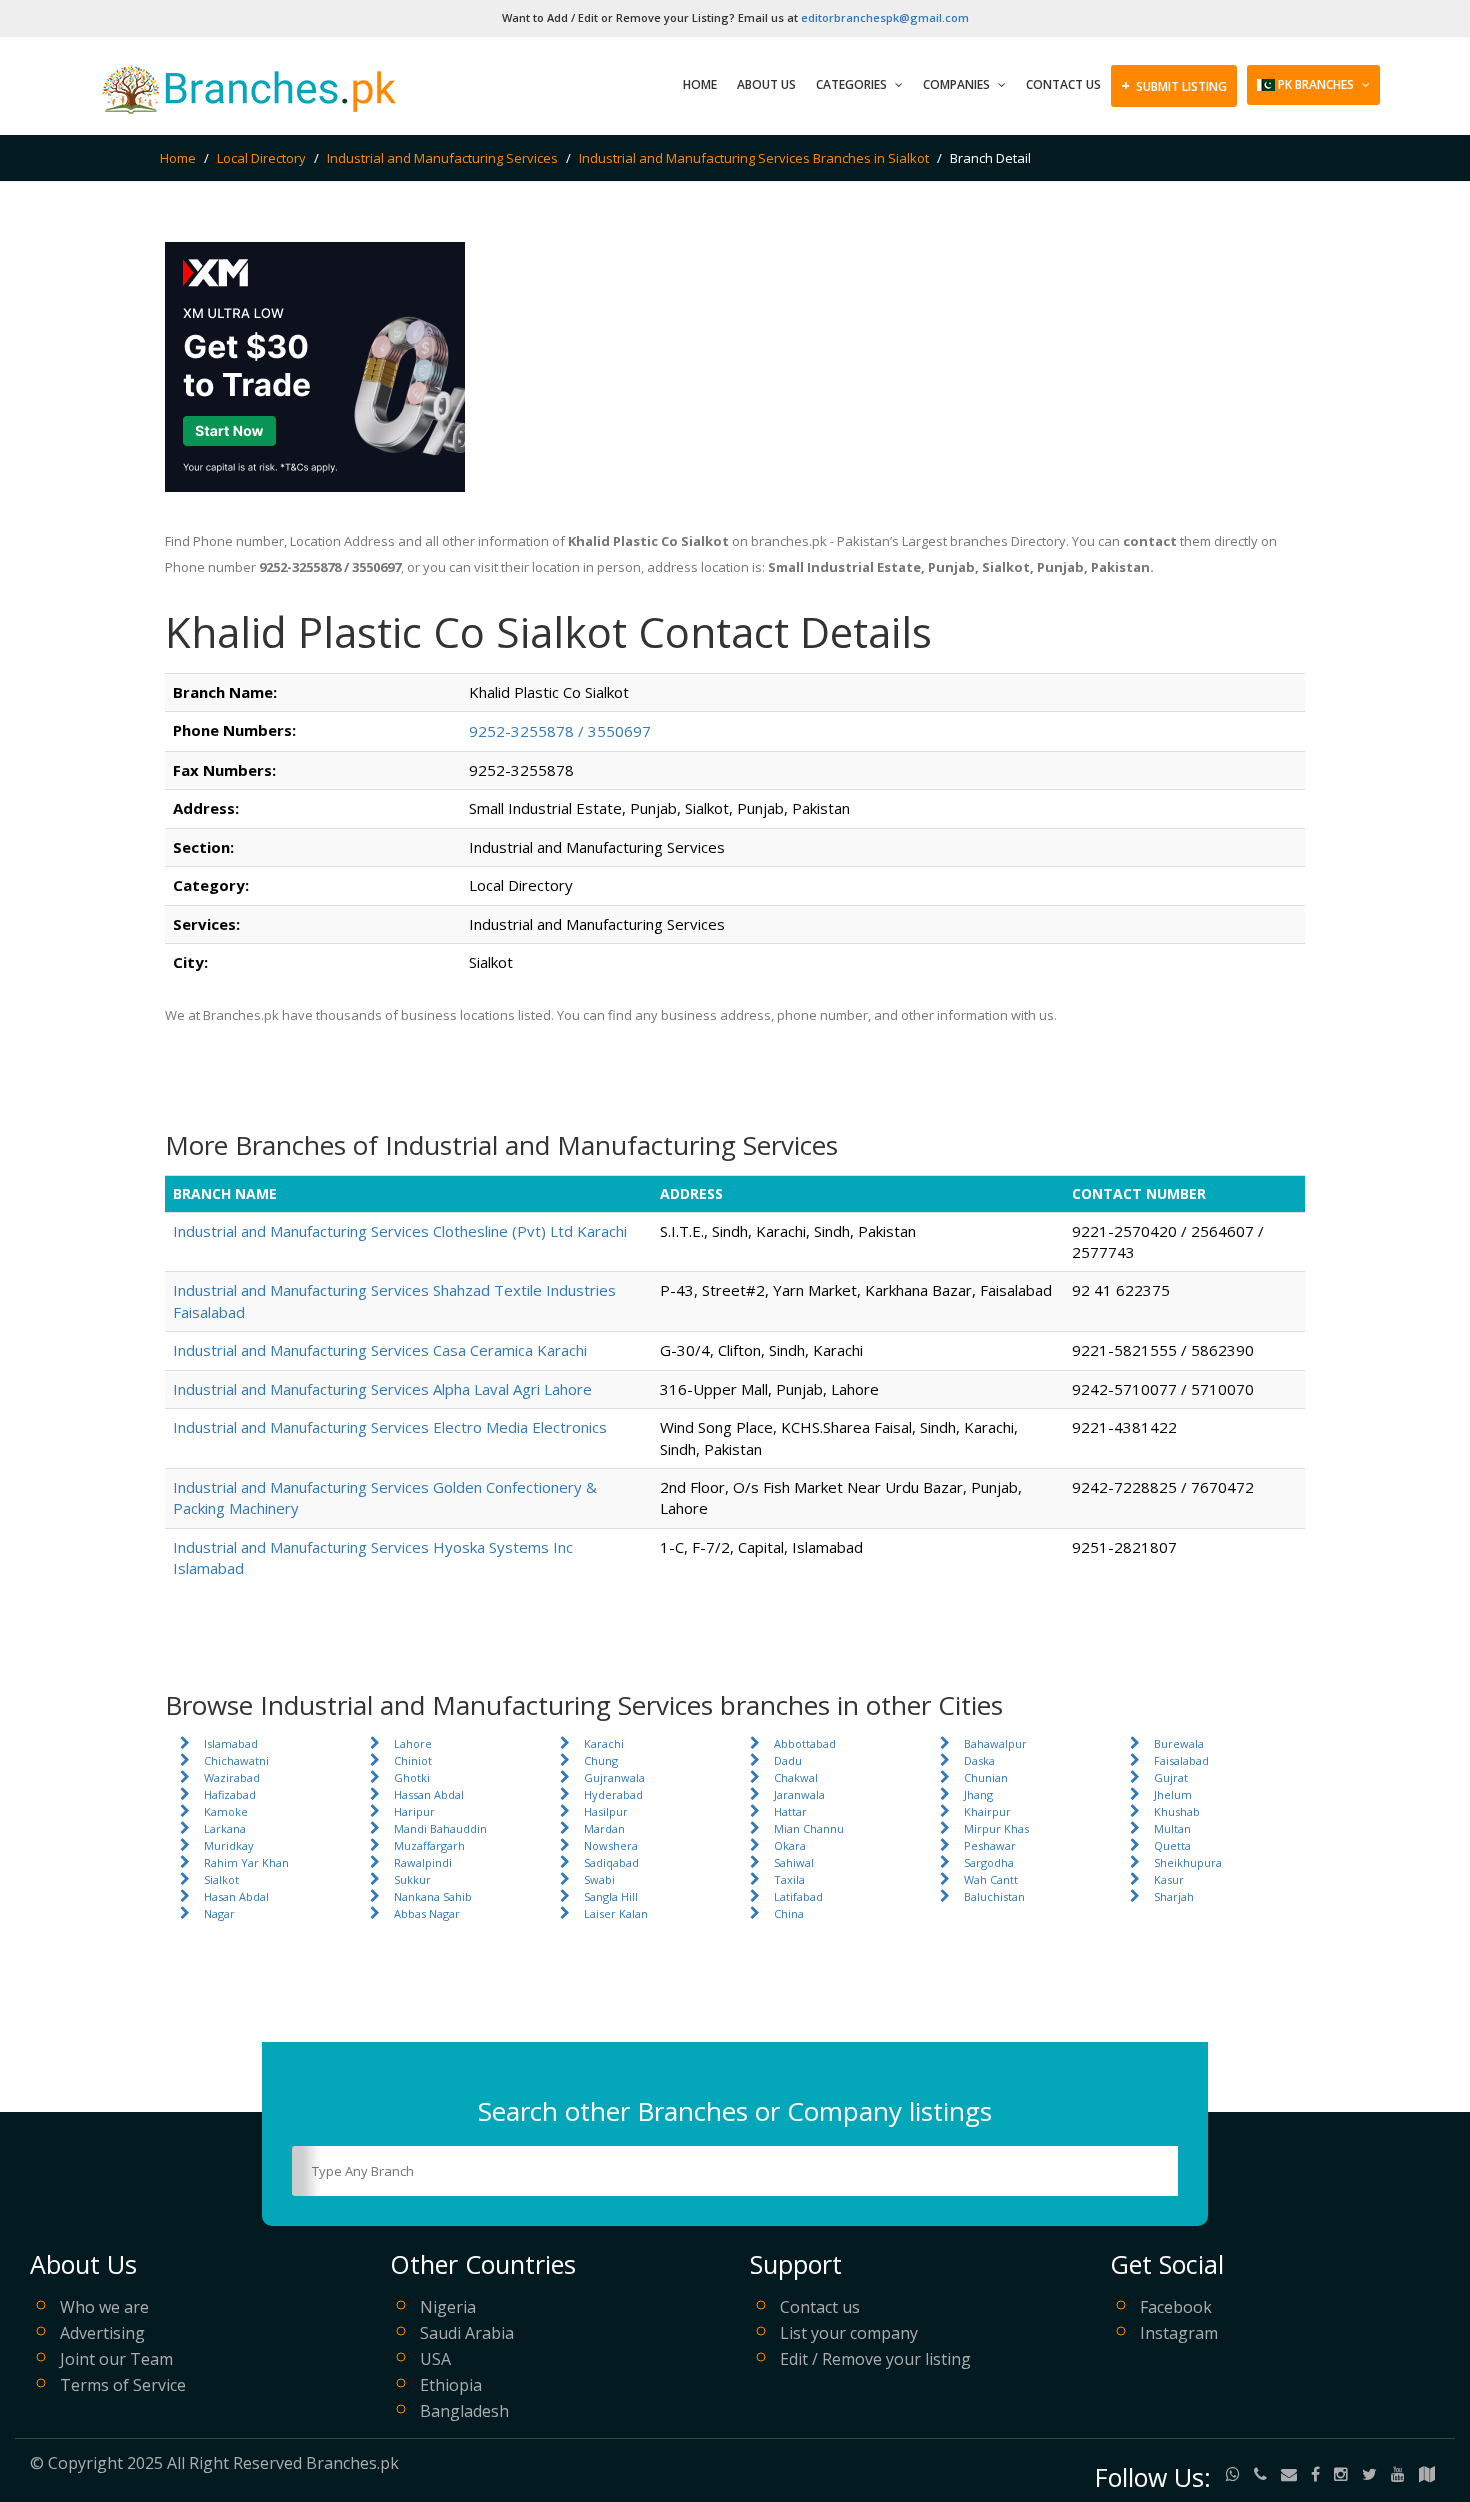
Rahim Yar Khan (246, 1862)
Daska (979, 1760)
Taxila (789, 1879)
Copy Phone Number (720, 730)
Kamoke (226, 1811)
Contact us (820, 2307)
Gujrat (1171, 1777)
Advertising (102, 2333)
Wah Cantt (991, 1879)
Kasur (1169, 1879)
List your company (849, 2333)
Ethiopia (451, 2385)
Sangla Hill (611, 1896)
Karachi (604, 1743)
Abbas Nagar (427, 1913)
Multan (1172, 1828)
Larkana (225, 1828)
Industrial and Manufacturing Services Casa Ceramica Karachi (380, 1350)
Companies (958, 84)
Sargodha (989, 1862)
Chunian (986, 1777)
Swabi (599, 1879)
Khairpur (987, 1811)
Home (700, 84)
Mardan (604, 1828)
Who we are (104, 2307)
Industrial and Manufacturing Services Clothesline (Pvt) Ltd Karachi (400, 1231)
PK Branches (1316, 84)
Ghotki (412, 1777)
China (789, 1913)
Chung (601, 1760)
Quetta (1172, 1845)
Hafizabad (230, 1794)
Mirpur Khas (996, 1828)
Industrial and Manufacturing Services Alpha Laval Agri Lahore (382, 1389)
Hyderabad (613, 1794)
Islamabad (231, 1743)
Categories (853, 84)
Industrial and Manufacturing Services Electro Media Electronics (390, 1427)
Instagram (1179, 2333)
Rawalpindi (423, 1862)
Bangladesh (464, 2411)
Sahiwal (794, 1862)
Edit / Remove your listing (875, 2359)
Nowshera (611, 1845)
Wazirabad (232, 1777)
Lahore (413, 1743)
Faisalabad (1181, 1760)
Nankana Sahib (433, 1896)
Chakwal (796, 1777)
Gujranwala (614, 1777)
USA (435, 2359)
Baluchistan (994, 1896)
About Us (766, 84)
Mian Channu (809, 1828)
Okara (790, 1845)
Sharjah (1174, 1896)
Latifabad (798, 1896)
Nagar (219, 1913)
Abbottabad (805, 1743)
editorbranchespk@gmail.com (885, 17)
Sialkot (221, 1879)
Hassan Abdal (429, 1794)
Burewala (1179, 1743)
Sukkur (412, 1879)
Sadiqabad (611, 1862)
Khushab (1177, 1811)
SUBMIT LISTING (1174, 85)
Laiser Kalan (616, 1913)
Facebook (1176, 2307)
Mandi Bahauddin (440, 1828)
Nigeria (448, 2307)
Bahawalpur (995, 1743)
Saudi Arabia (467, 2333)
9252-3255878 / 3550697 (560, 731)
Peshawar (990, 1845)
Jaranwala (799, 1794)
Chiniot (413, 1760)
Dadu (788, 1760)
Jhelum (1173, 1794)
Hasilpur (606, 1811)
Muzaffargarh (429, 1845)
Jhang (978, 1794)
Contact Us (1063, 84)
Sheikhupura (1188, 1862)
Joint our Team (116, 2359)
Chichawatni (236, 1760)
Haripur (414, 1811)
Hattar (790, 1811)
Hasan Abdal (236, 1896)
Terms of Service (123, 2385)
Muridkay (229, 1845)
